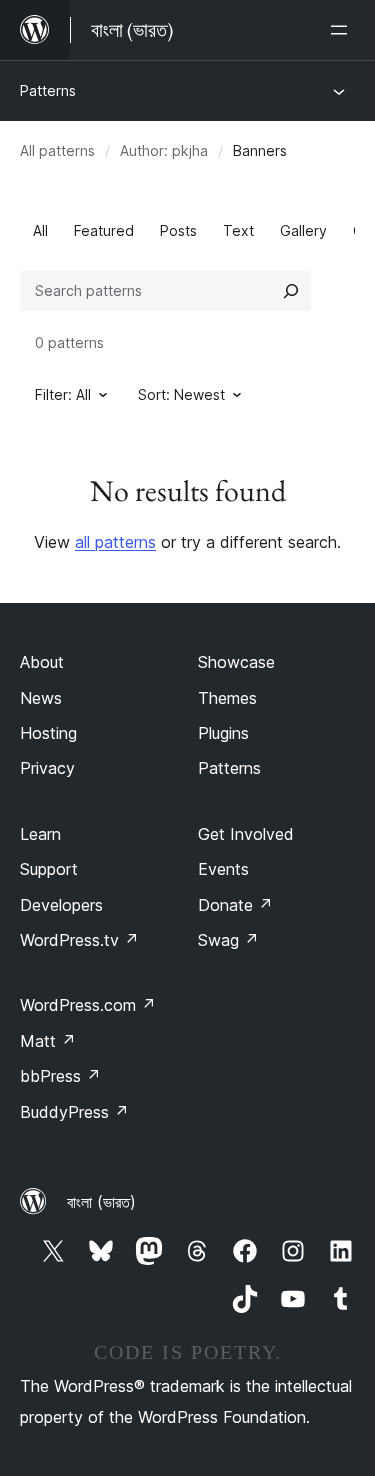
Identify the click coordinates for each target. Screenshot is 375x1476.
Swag (228, 940)
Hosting (48, 733)
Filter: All (63, 394)
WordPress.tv (79, 940)
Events (223, 869)
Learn (40, 834)
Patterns (48, 90)
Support (49, 869)
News (41, 698)
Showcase (236, 662)
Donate (235, 905)
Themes (227, 698)
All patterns (57, 150)
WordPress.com (88, 1005)
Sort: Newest (181, 394)
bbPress (60, 1076)
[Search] (291, 291)
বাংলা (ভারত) (101, 1202)
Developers (61, 905)
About (42, 662)
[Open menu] (343, 30)
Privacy (47, 768)
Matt (48, 1041)
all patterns (115, 542)
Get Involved (246, 834)
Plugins (223, 733)
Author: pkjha (164, 150)
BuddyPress (74, 1112)
